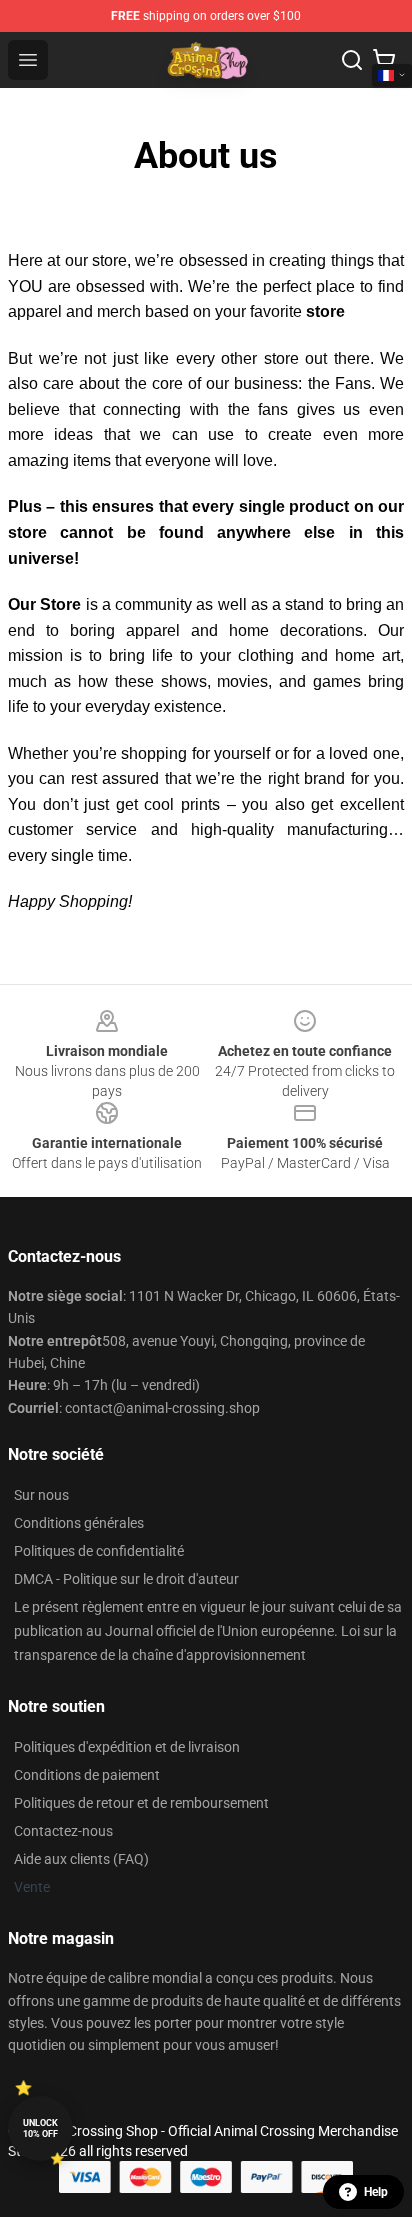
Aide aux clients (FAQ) (81, 1859)
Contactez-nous (63, 1831)
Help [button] (376, 2192)
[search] (352, 60)
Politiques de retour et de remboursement (141, 1803)
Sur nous (41, 1495)
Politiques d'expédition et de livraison (127, 1747)
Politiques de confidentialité (99, 1551)
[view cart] (384, 60)
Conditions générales (79, 1523)
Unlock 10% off (40, 2128)
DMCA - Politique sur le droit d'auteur (126, 1579)
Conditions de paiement (87, 1775)
